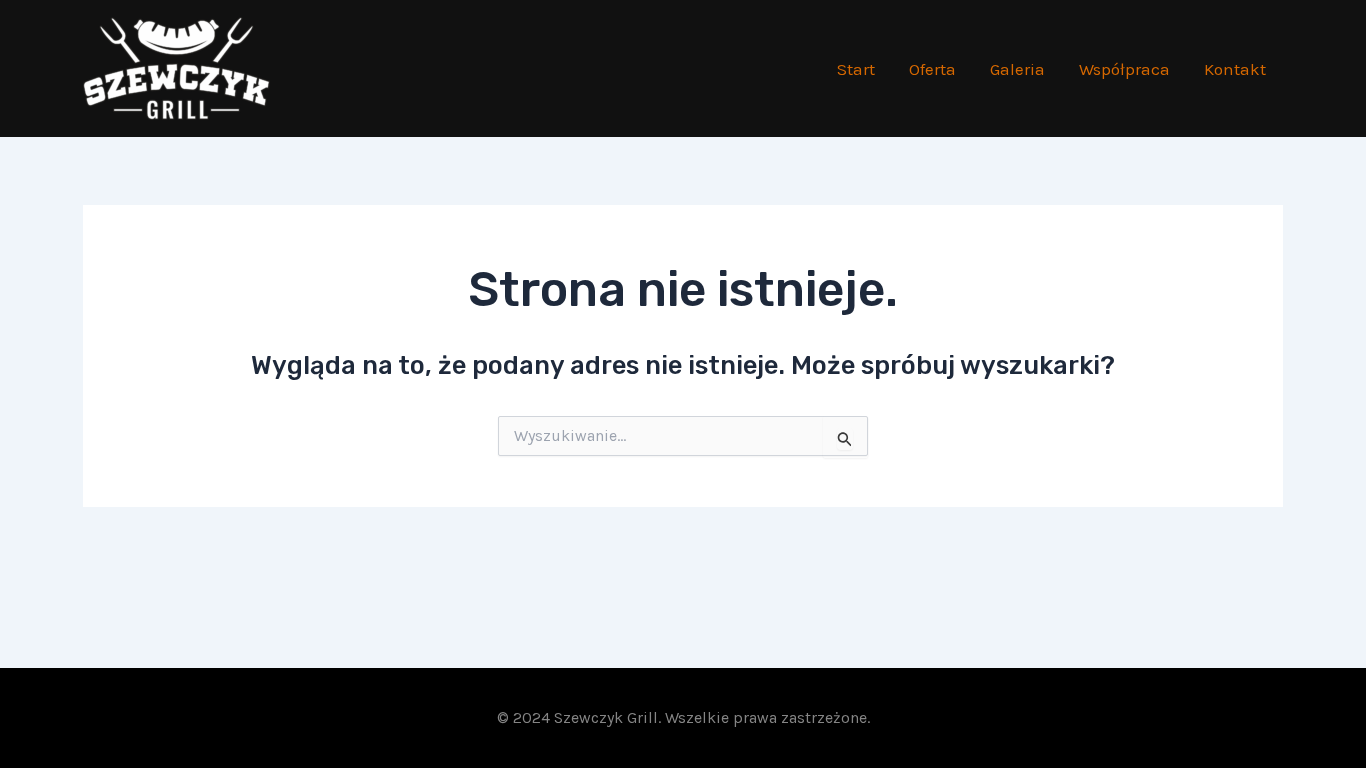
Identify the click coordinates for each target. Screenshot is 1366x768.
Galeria (1017, 69)
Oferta (932, 69)
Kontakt (1235, 69)
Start (856, 69)
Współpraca (1124, 69)
